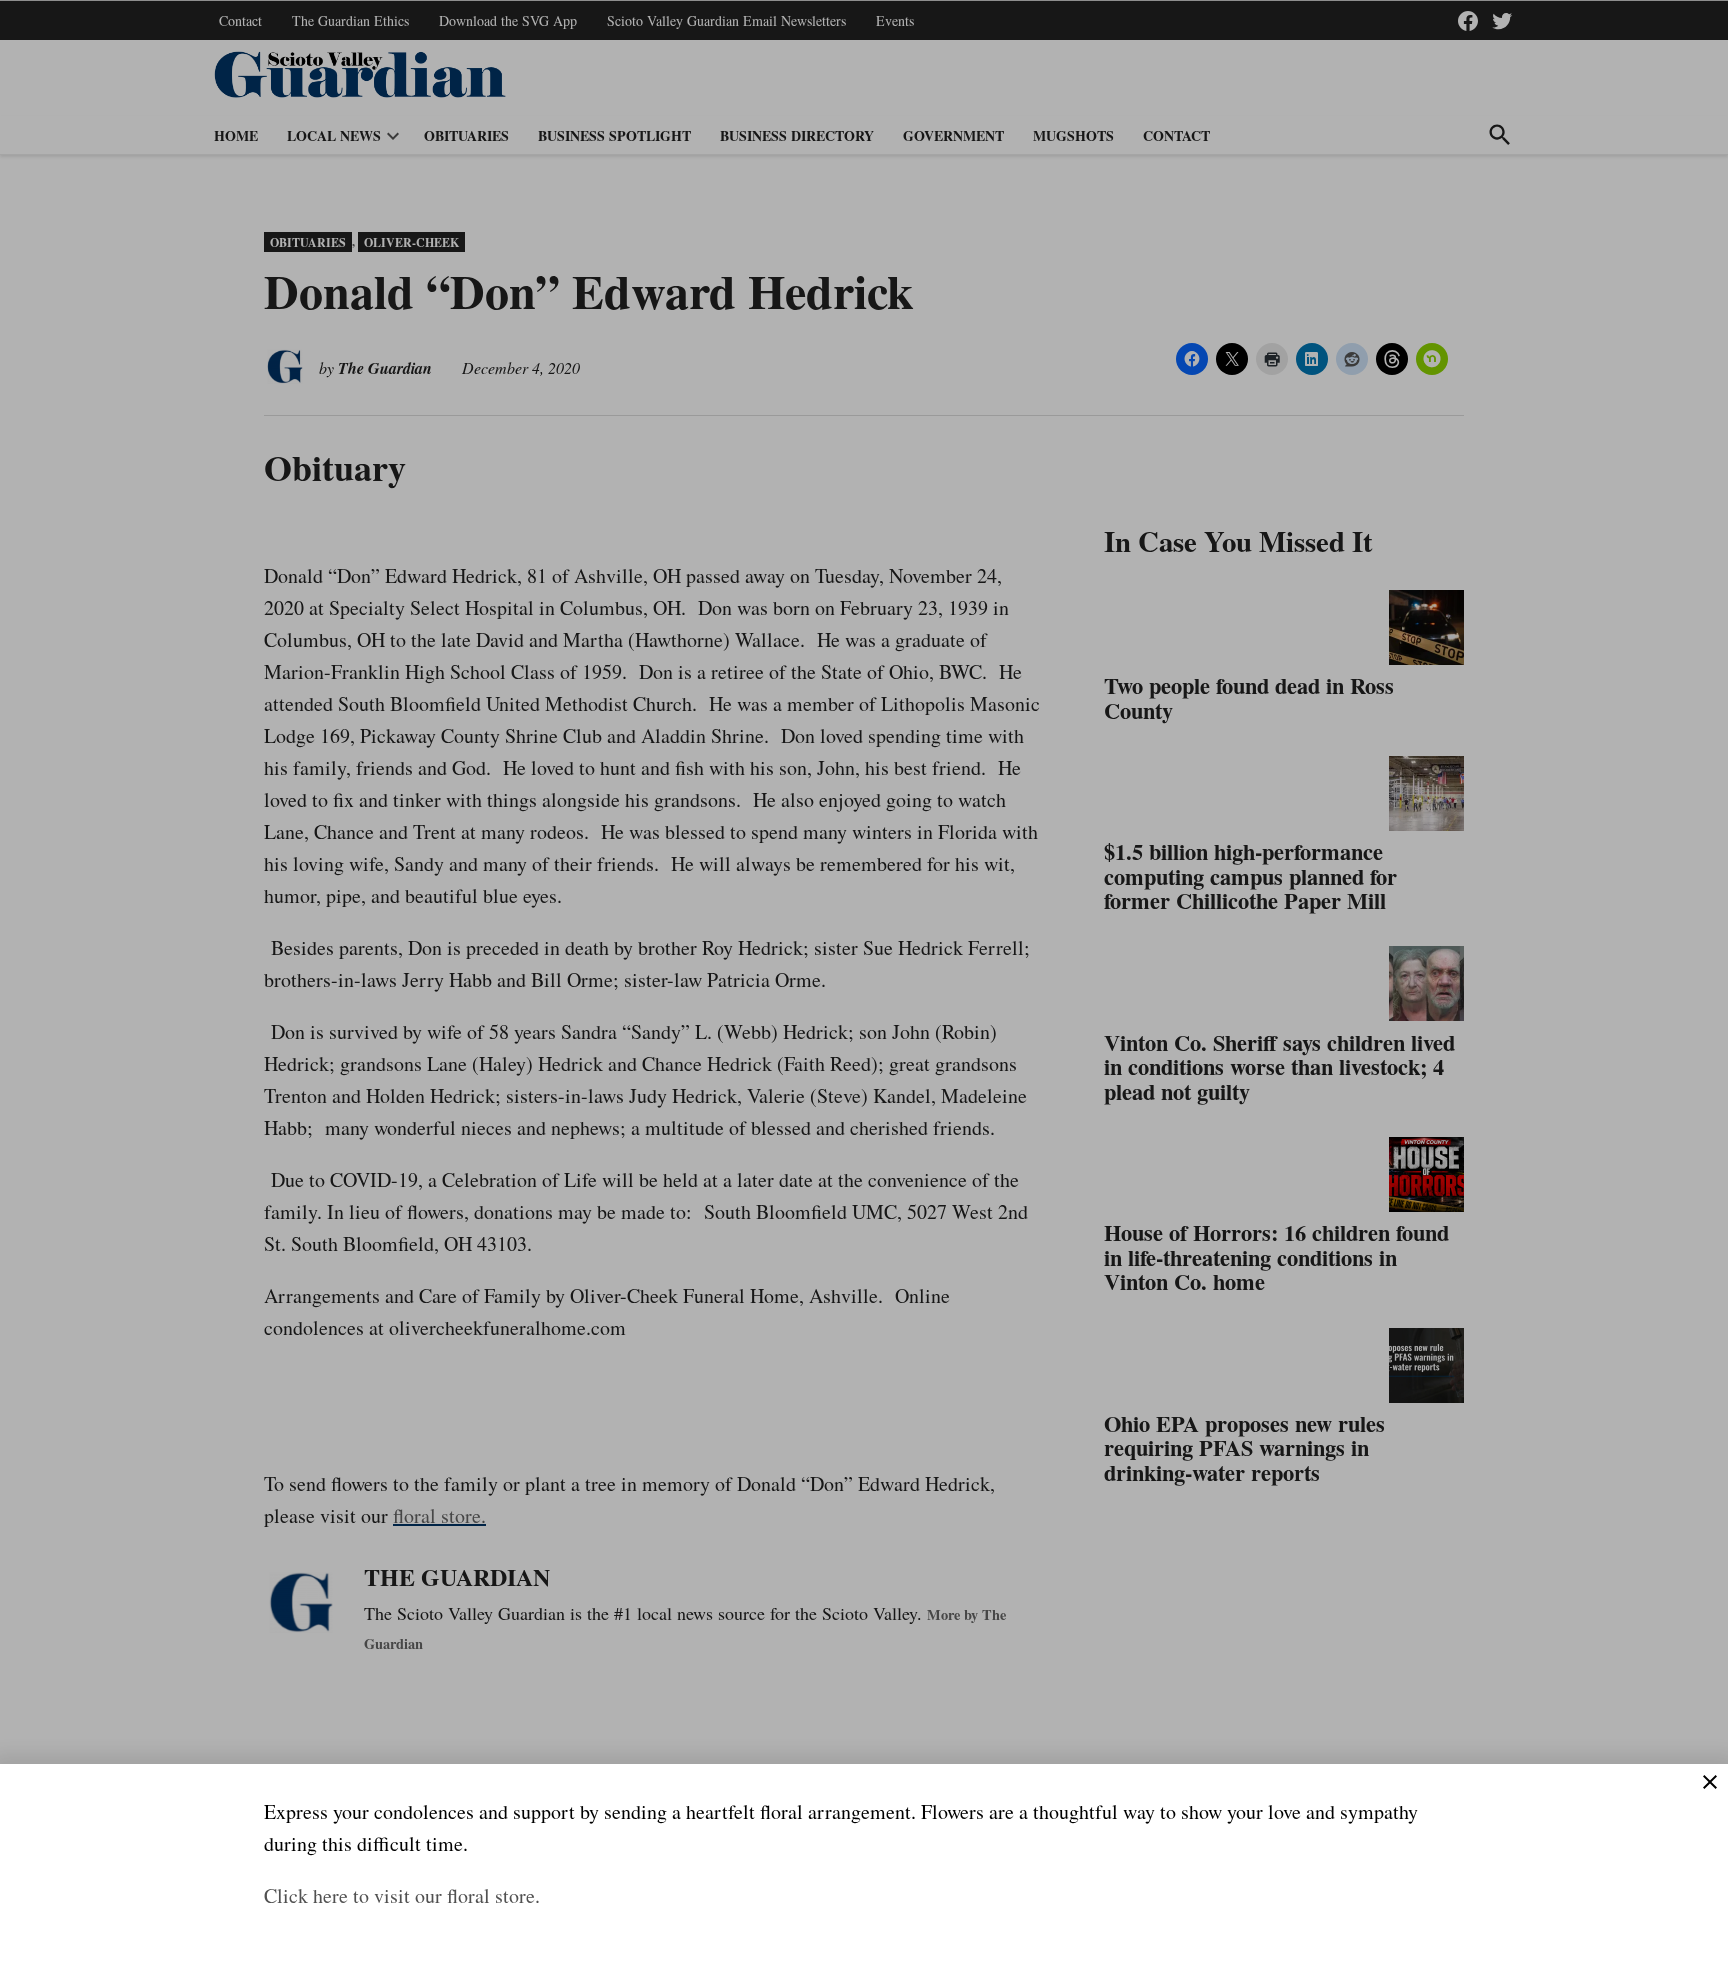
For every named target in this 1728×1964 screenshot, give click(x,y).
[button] (864, 982)
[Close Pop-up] (1710, 1782)
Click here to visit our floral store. (402, 1895)
